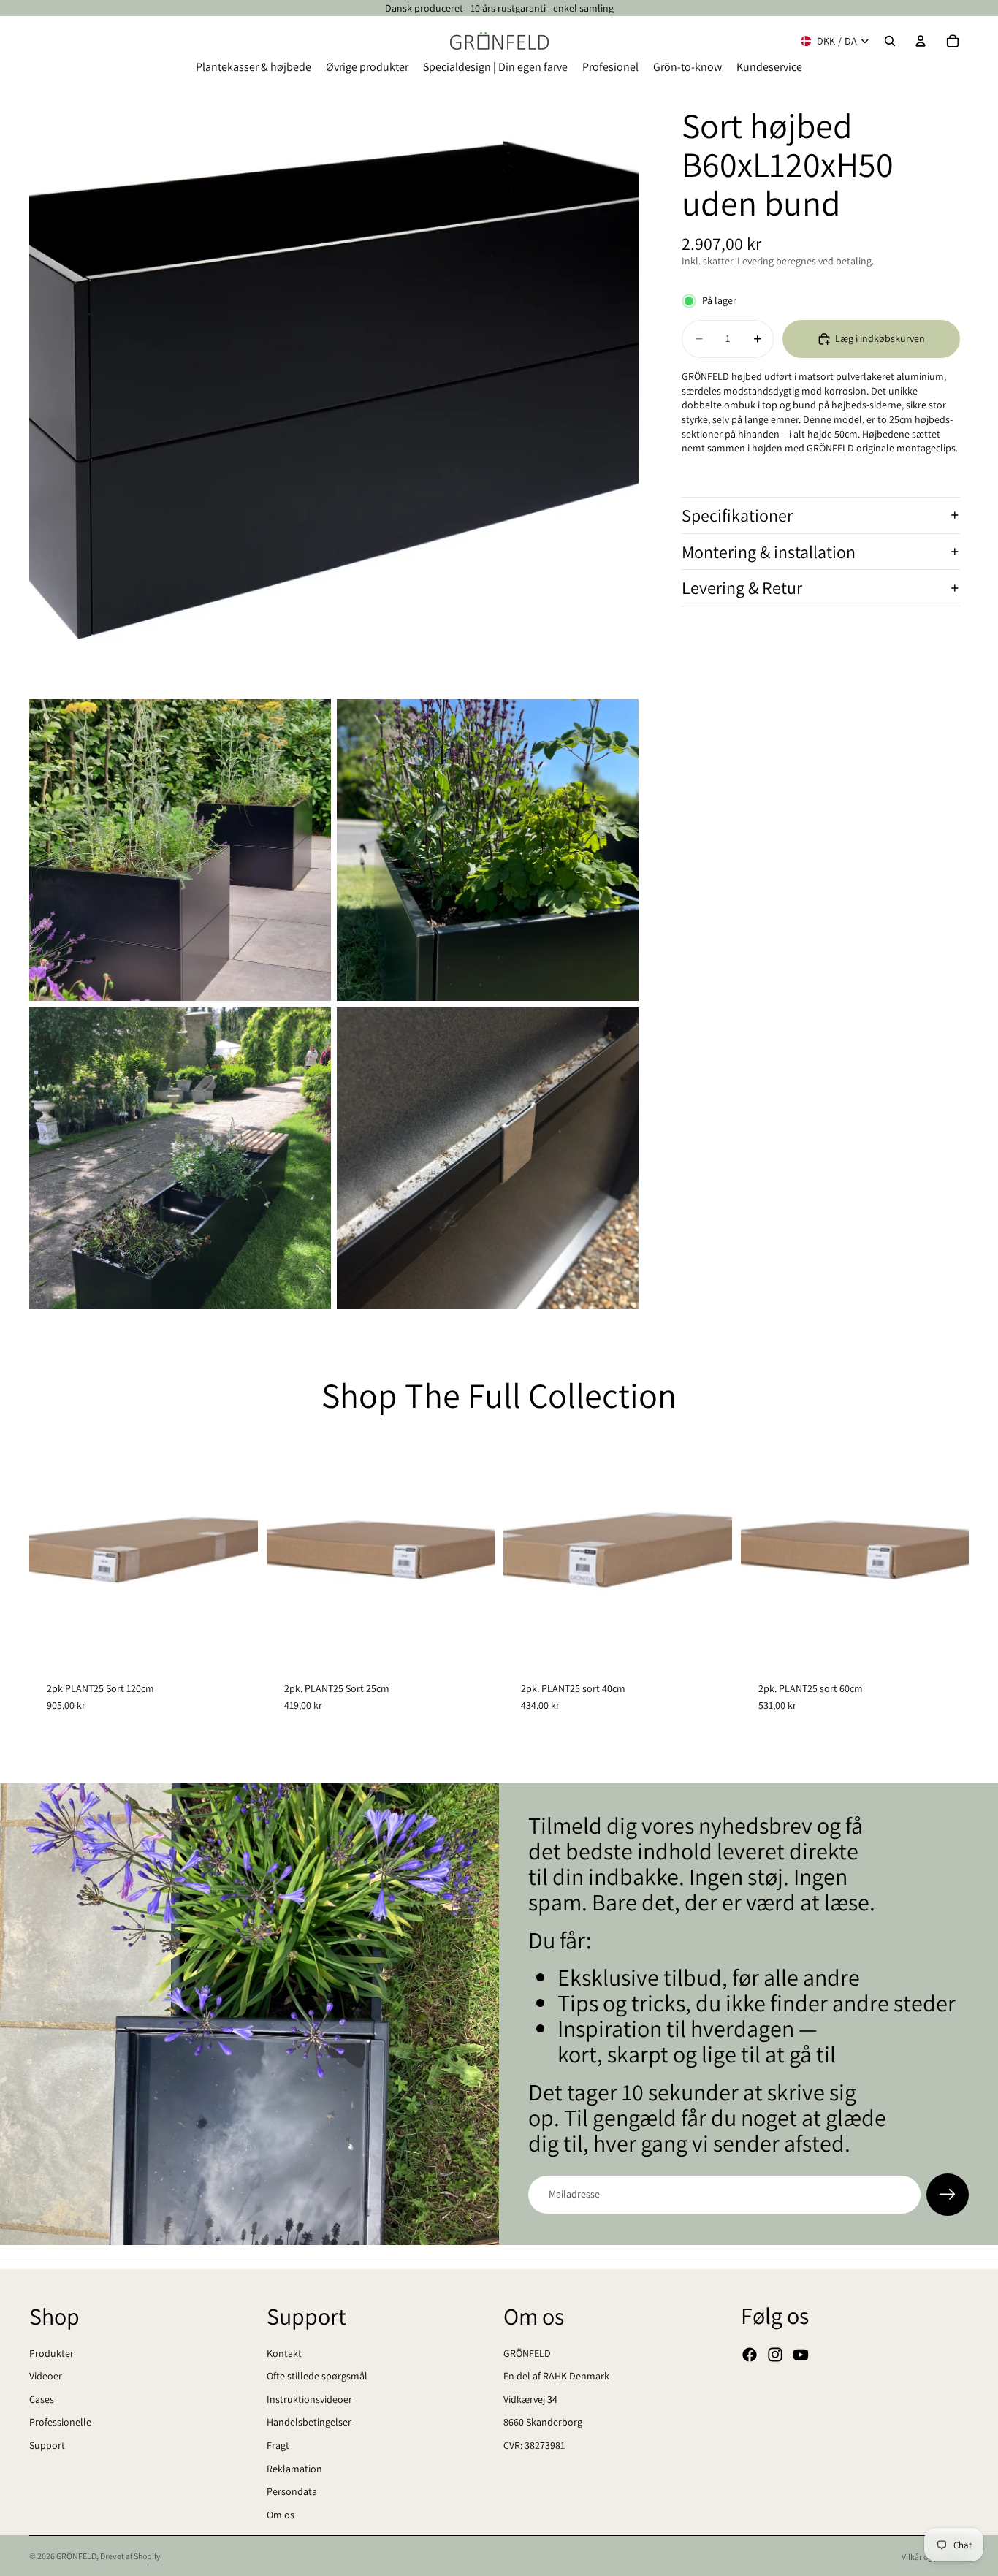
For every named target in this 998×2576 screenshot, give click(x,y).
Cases (42, 2399)
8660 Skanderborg (543, 2423)
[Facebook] (750, 2355)
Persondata (292, 2491)
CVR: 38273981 (534, 2445)
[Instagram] (775, 2355)
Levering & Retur (742, 587)
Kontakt (284, 2353)
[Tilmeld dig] (948, 2195)
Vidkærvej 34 (530, 2399)
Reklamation (294, 2469)
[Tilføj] (235, 1642)
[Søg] (890, 41)
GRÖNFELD (527, 2353)
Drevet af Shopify (130, 2556)
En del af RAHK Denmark (556, 2376)
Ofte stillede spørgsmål (317, 2376)
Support (47, 2445)
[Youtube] (801, 2355)
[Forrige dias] (51, 1550)
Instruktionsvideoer (309, 2399)
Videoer (46, 2376)
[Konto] (921, 41)
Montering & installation (769, 552)
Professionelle (60, 2423)
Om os (281, 2515)
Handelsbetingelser (309, 2423)
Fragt (278, 2445)
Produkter (52, 2353)
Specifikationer (737, 515)
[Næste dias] (236, 1550)
